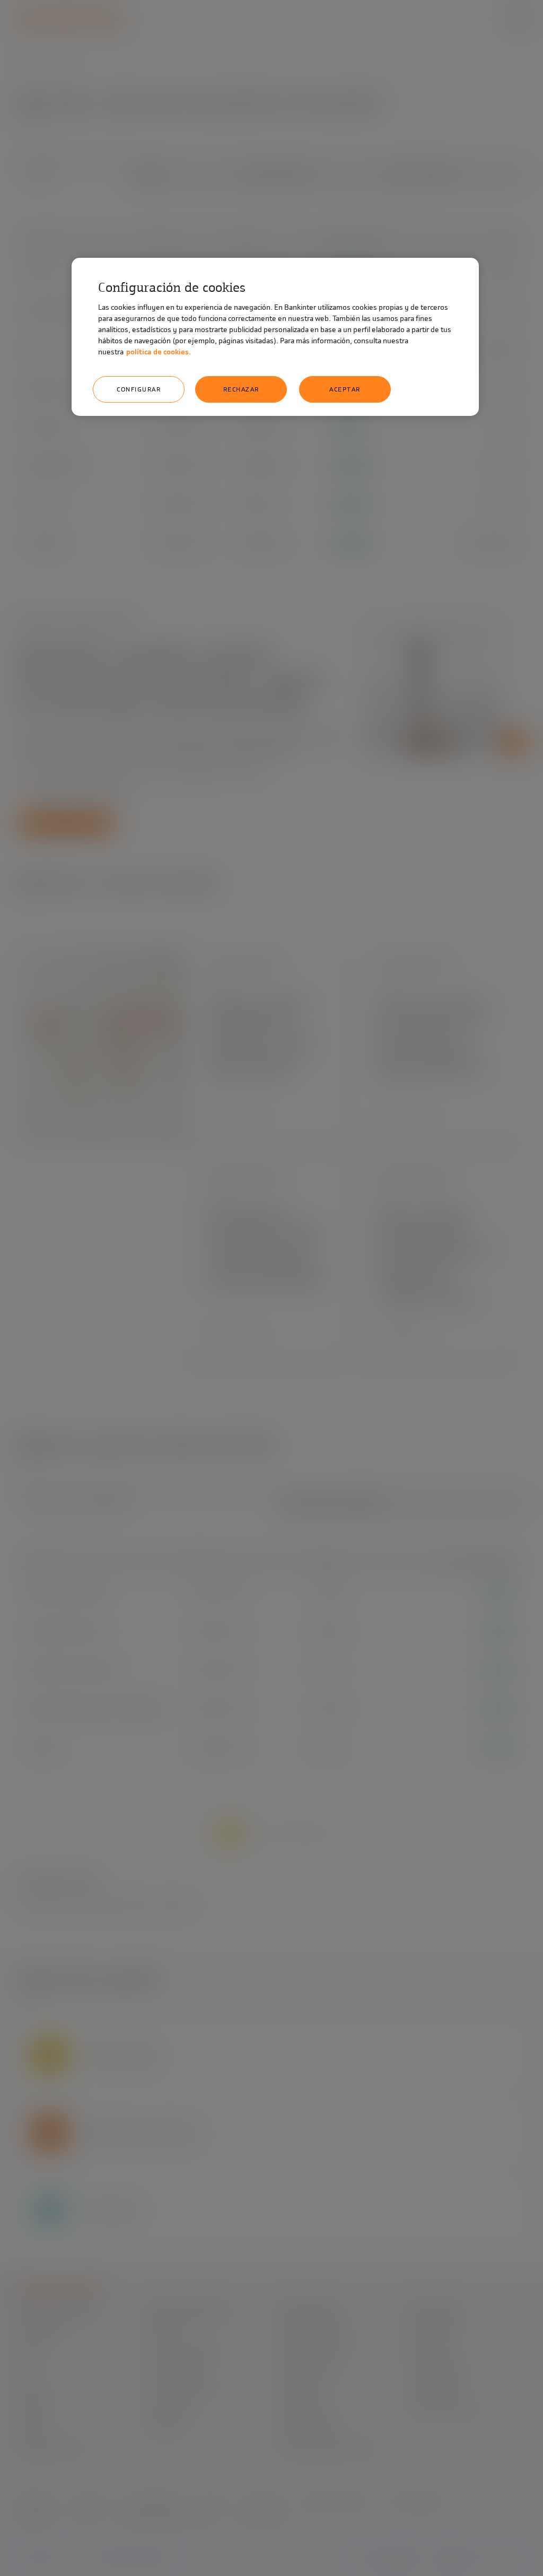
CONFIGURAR (139, 389)
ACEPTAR (345, 389)
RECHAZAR (241, 389)
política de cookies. (159, 352)
